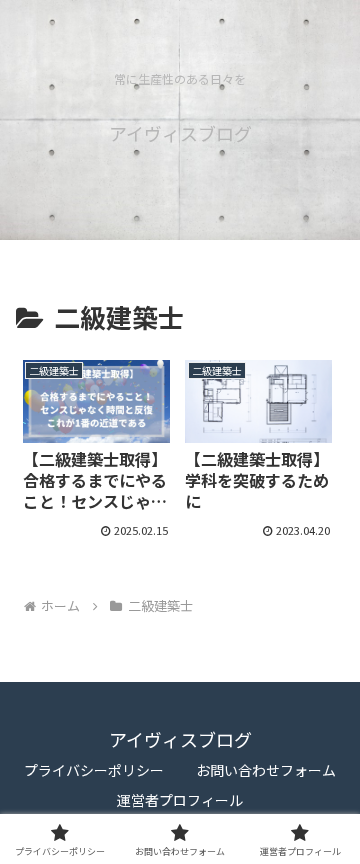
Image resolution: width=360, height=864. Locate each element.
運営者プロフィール (180, 800)
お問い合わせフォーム (266, 770)
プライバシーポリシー (94, 770)
